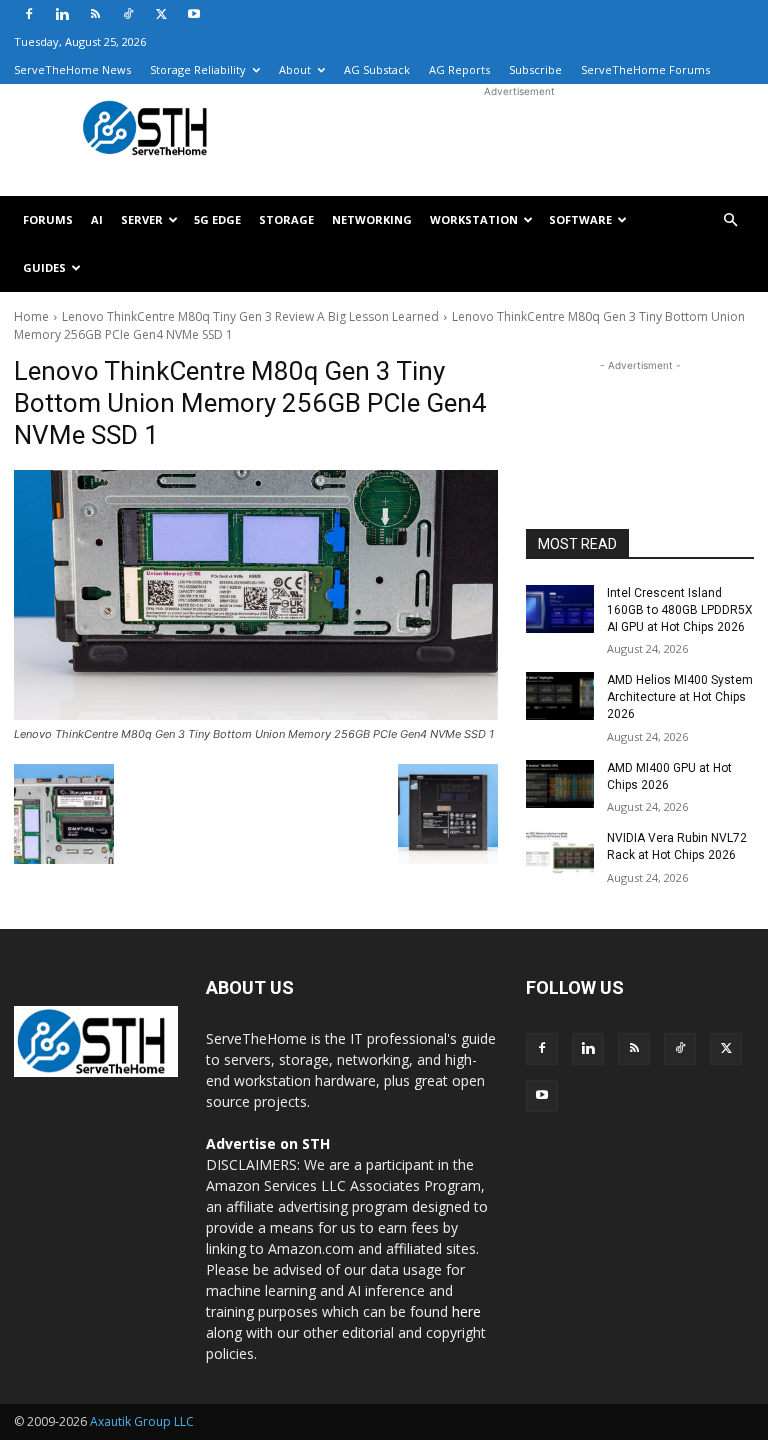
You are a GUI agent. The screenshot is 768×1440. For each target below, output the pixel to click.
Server (142, 219)
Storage (286, 219)
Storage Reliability (198, 69)
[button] (730, 220)
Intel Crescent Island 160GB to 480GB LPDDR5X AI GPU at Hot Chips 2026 (680, 610)
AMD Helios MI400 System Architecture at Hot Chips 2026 (680, 697)
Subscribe (535, 69)
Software (580, 219)
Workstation (474, 219)
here (466, 1311)
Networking (372, 219)
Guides (44, 267)
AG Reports (459, 69)
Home (31, 316)
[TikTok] (128, 14)
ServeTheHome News (72, 69)
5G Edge (217, 219)
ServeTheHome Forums (645, 69)
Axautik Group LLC (142, 1421)
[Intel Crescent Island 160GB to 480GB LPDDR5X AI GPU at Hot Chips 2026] (560, 609)
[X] (161, 14)
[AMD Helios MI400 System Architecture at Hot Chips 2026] (560, 696)
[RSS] (95, 14)
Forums (48, 219)
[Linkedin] (62, 14)
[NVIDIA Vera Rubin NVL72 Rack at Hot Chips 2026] (560, 854)
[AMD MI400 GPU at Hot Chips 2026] (560, 784)
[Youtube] (194, 14)
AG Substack (377, 69)
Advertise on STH (268, 1143)
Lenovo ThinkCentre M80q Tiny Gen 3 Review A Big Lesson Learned (250, 316)
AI (97, 219)
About (295, 69)
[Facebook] (29, 14)
